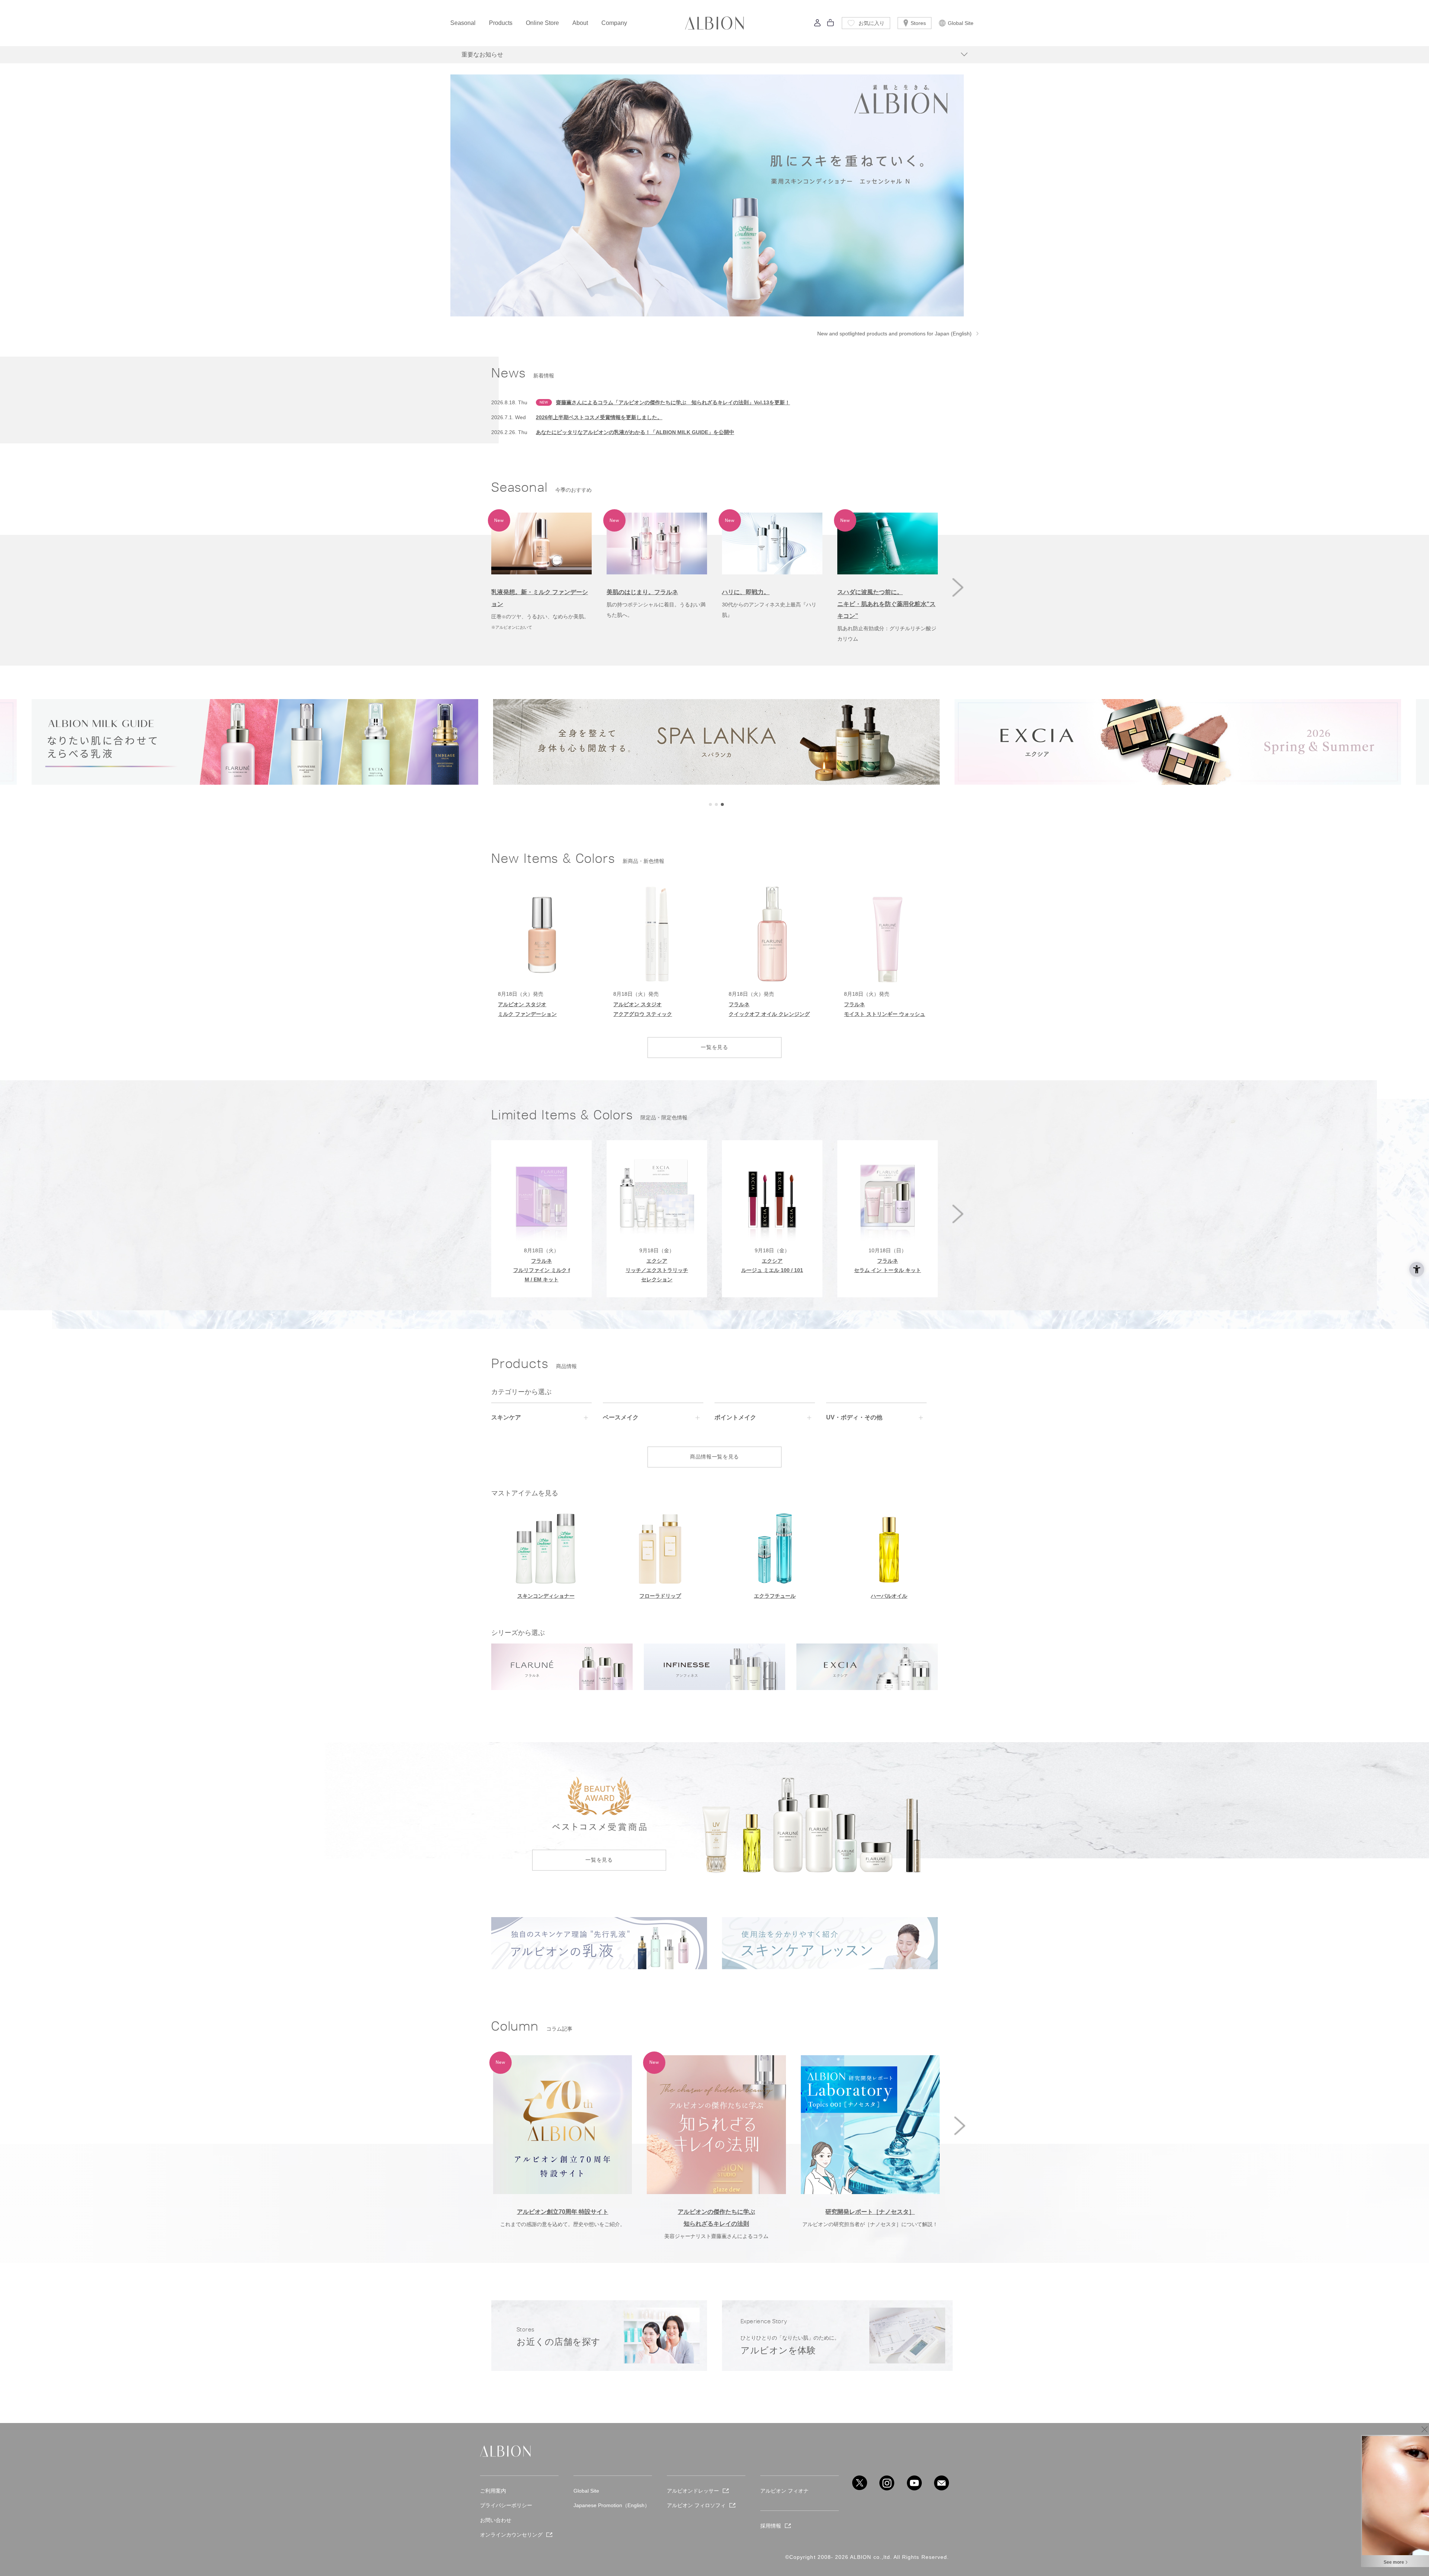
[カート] (831, 25)
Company (614, 23)
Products (501, 23)
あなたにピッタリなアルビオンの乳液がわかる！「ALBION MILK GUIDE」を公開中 (635, 432)
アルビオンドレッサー (693, 2491)
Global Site (961, 23)
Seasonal (463, 23)
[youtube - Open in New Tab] (914, 2483)
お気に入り (872, 23)
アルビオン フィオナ (784, 2491)
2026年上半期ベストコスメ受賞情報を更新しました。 (599, 417)
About (580, 23)
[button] (958, 587)
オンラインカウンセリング (511, 2535)
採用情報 (771, 2526)
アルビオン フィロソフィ (696, 2505)
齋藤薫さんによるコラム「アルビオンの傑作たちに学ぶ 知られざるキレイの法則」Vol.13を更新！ (673, 402)
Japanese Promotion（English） (612, 2505)
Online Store (542, 23)
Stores (918, 23)
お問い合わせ (496, 2520)
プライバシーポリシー (506, 2505)
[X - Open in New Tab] (860, 2483)
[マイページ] (818, 25)
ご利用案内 (493, 2491)
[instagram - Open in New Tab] (887, 2483)
